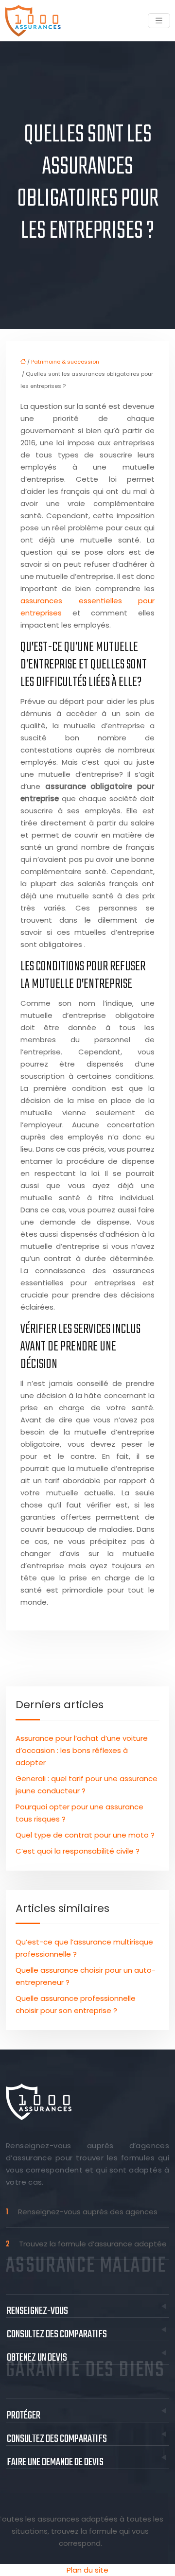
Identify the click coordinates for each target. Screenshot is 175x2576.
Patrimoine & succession (65, 362)
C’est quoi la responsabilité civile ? (78, 1851)
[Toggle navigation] (159, 21)
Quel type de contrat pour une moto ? (85, 1835)
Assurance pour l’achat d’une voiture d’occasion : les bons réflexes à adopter (82, 1750)
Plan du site (87, 2570)
